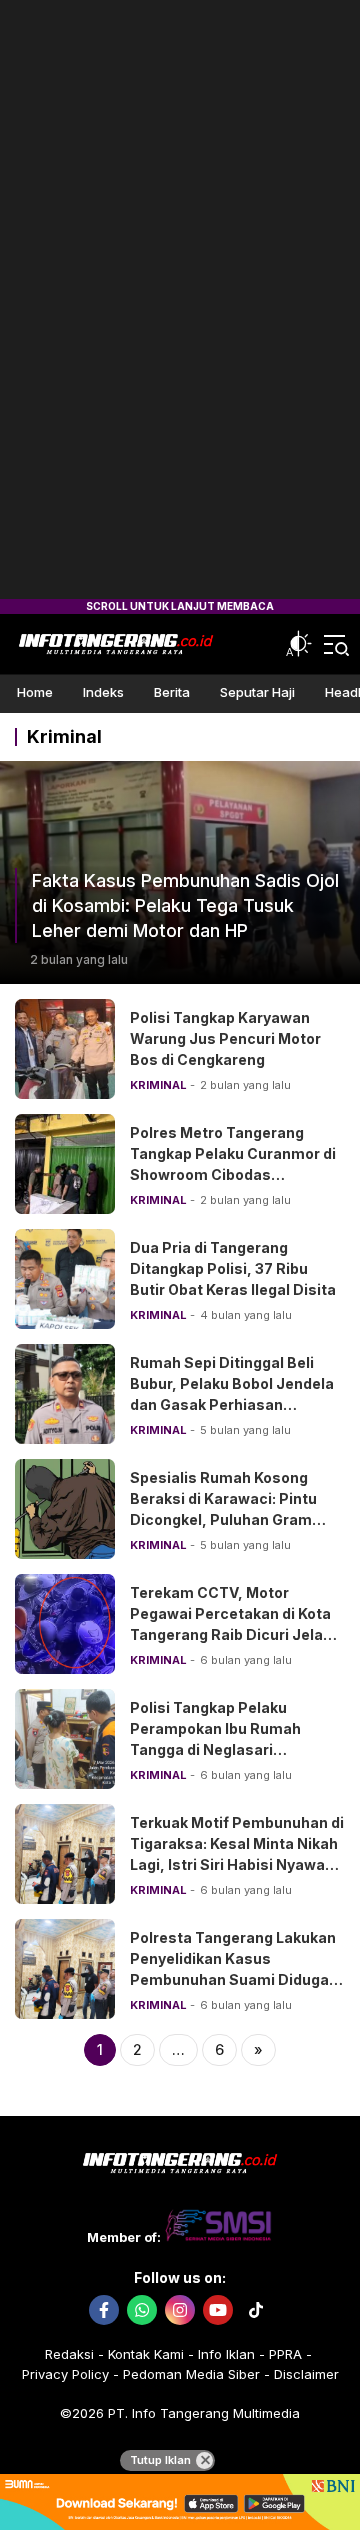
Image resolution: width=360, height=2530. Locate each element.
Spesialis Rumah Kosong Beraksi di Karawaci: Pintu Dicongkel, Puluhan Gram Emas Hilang (223, 1509)
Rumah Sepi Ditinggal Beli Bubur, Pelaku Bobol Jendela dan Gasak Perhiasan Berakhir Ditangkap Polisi (232, 1394)
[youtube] (218, 2310)
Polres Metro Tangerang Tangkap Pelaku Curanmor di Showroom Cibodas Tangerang (233, 1164)
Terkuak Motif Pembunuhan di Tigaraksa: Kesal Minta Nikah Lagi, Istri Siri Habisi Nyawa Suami (237, 1854)
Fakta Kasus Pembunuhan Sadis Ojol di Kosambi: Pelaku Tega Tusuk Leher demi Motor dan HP (185, 905)
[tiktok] (256, 2310)
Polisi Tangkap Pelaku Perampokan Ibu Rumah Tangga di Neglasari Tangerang (215, 1739)
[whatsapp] (142, 2310)
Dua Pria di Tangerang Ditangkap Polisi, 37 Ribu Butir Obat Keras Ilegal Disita (233, 1268)
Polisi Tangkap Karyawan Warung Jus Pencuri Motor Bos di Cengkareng (225, 1038)
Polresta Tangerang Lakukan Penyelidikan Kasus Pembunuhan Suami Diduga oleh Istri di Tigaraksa (233, 1969)
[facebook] (104, 2310)
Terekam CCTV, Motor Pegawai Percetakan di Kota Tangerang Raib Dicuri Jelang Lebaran (235, 1624)
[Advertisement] (180, 300)
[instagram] (180, 2310)
